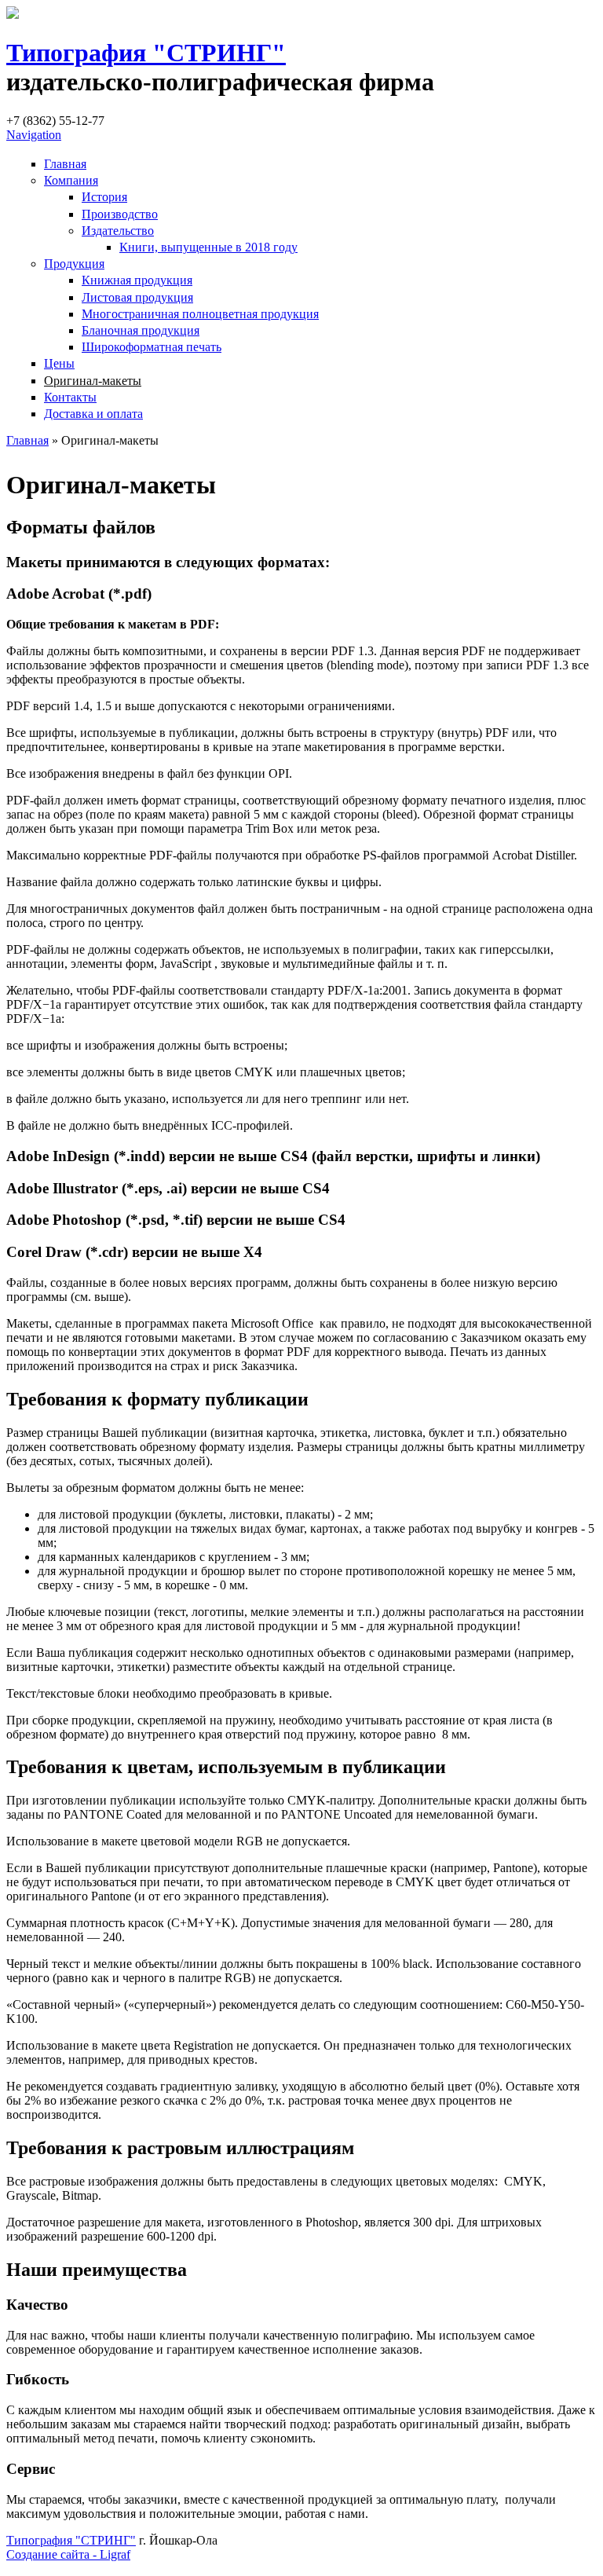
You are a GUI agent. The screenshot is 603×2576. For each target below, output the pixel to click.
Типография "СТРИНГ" (146, 53)
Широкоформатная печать (152, 347)
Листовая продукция (137, 297)
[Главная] (13, 15)
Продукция (74, 264)
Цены (59, 363)
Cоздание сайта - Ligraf (68, 2554)
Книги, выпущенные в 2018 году (208, 247)
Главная (65, 164)
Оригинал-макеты (93, 381)
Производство (120, 214)
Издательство (118, 231)
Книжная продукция (137, 280)
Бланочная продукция (141, 330)
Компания (71, 180)
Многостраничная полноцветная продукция (200, 314)
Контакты (70, 397)
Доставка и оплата (93, 414)
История (104, 197)
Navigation (34, 135)
